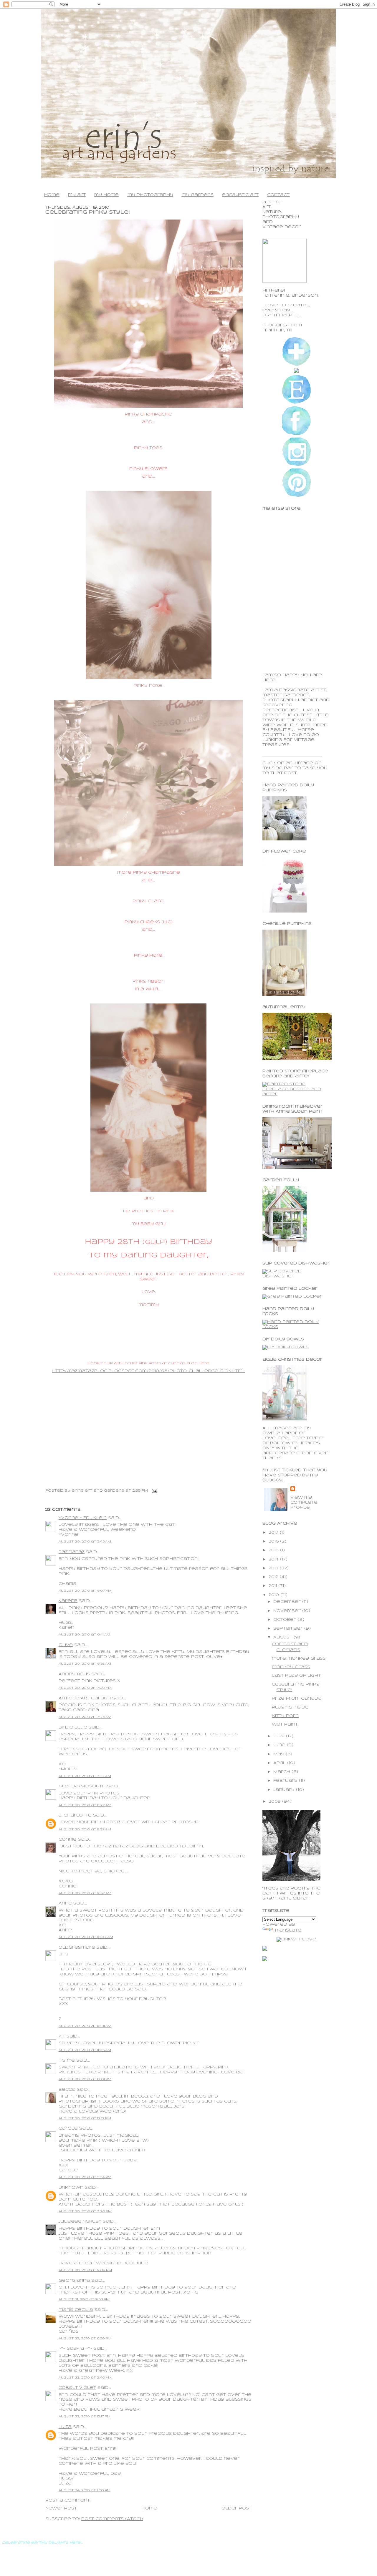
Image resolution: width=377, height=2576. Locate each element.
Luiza (65, 2427)
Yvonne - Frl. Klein (83, 1518)
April (280, 1763)
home (52, 195)
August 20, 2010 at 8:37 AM (85, 1829)
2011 (273, 1586)
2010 (275, 1595)
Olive (66, 1645)
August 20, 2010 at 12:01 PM (85, 2079)
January (285, 1790)
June (280, 1745)
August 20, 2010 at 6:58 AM (85, 1664)
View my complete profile (304, 1503)
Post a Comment (68, 2501)
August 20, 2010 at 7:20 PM (85, 2211)
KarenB (68, 1601)
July (280, 1736)
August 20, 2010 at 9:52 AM (85, 1893)
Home (149, 2508)
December (288, 1602)
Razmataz (72, 1552)
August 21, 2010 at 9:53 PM (84, 2299)
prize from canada (297, 1699)
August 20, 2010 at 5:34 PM (85, 2177)
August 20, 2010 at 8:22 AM (85, 1805)
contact (278, 195)
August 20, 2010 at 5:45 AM (85, 1542)
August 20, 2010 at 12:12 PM (85, 2118)
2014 (274, 1559)
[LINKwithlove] (296, 1939)
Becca (67, 2090)
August (283, 1637)
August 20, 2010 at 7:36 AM (85, 1717)
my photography (150, 195)
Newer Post (61, 2508)
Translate (288, 1931)
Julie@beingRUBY (80, 2222)
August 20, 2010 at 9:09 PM (85, 2270)
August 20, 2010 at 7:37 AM (85, 1776)
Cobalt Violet (77, 2388)
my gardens (198, 195)
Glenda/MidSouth (82, 1786)
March (282, 1772)
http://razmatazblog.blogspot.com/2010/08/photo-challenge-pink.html (148, 1371)
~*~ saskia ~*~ (75, 2349)
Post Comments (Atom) (112, 2519)
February (286, 1781)
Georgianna (74, 2281)
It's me (67, 2061)
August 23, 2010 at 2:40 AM (85, 2378)
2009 (275, 1802)
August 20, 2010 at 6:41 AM (84, 1635)
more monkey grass (299, 1659)
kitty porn (285, 1716)
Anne (65, 1903)
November (288, 1611)
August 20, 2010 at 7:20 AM (85, 1688)
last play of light (296, 1676)
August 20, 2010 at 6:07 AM (85, 1591)
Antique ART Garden (85, 1698)
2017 (274, 1533)
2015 (274, 1550)
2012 (274, 1577)
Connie (68, 1840)
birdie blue (73, 1727)
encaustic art (240, 195)
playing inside (290, 1707)
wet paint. (285, 1725)
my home (106, 195)
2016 (274, 1542)
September (289, 1629)
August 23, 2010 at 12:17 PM (85, 2417)
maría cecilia (76, 2310)
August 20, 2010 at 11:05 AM (85, 2050)
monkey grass (291, 1667)
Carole (68, 2129)
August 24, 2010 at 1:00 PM (85, 2490)
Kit (62, 2036)
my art (77, 195)
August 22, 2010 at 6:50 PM (85, 2339)
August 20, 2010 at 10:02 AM (86, 1937)
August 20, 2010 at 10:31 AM (85, 2026)
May (280, 1754)
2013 (274, 1568)
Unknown (71, 2188)
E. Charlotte (75, 1815)
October (285, 1620)
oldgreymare (77, 1948)
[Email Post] (154, 1491)
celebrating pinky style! (88, 212)
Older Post (237, 2508)
